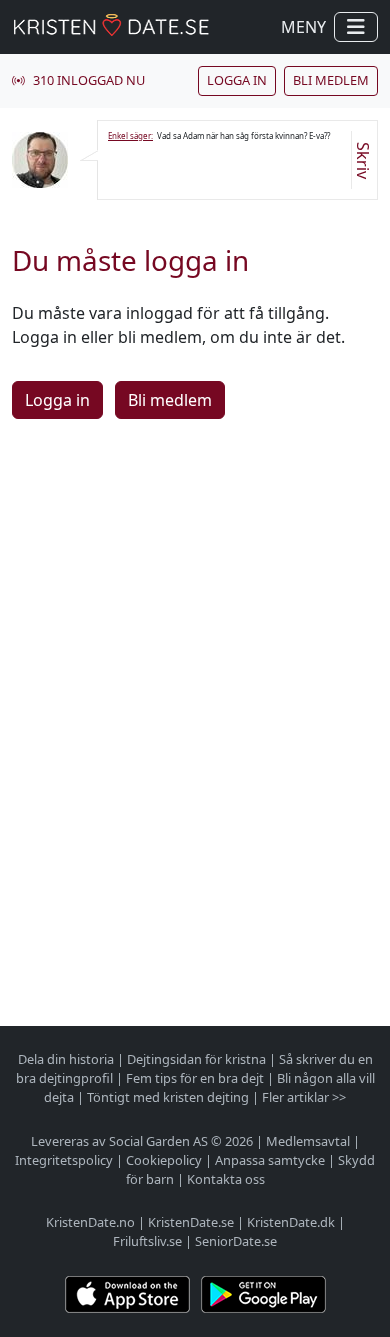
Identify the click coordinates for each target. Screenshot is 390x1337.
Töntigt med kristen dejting (168, 1097)
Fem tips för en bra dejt (195, 1078)
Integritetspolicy (64, 1160)
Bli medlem (331, 80)
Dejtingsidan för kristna (196, 1059)
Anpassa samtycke (270, 1160)
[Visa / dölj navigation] (356, 27)
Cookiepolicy (164, 1160)
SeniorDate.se (236, 1241)
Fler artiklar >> (304, 1097)
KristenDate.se (191, 1222)
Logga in (237, 80)
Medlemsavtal (308, 1141)
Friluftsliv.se (147, 1241)
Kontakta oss (226, 1179)
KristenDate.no (90, 1222)
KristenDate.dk (291, 1222)
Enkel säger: (130, 135)
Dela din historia (66, 1059)
